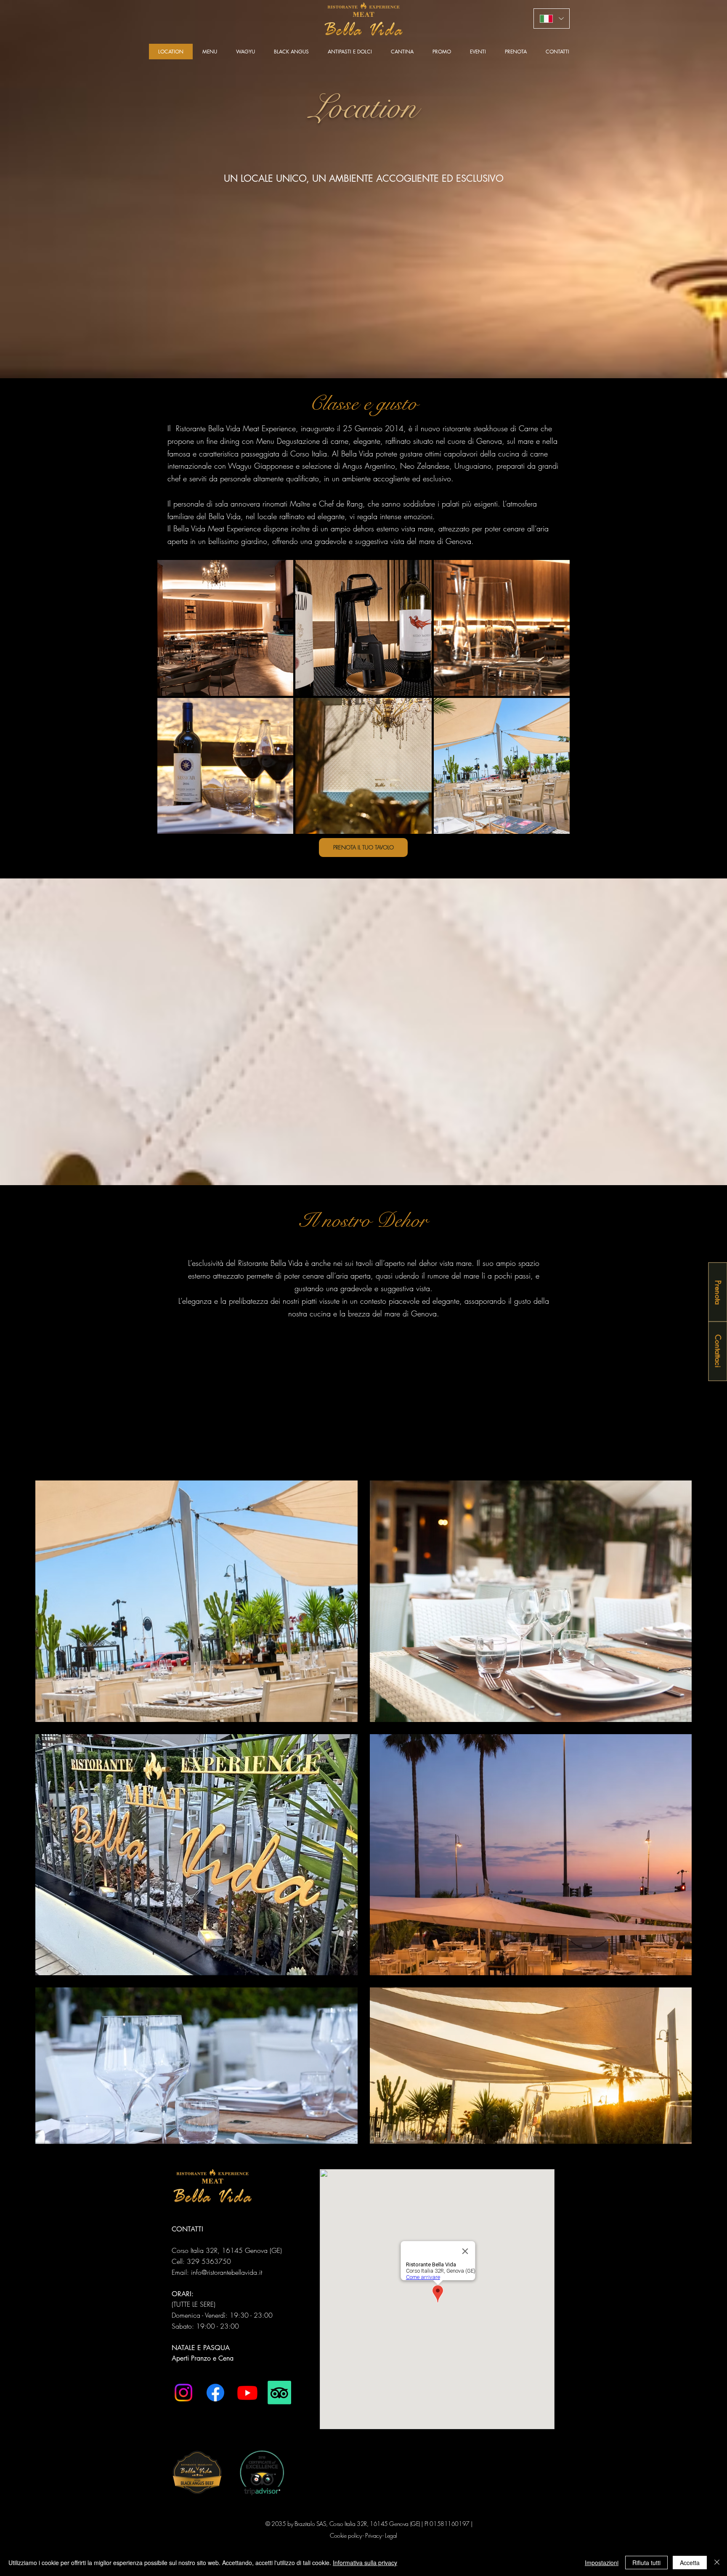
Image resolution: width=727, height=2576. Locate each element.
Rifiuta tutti (646, 2563)
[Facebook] (215, 2393)
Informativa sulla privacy (365, 2563)
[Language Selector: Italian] (552, 19)
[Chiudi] (717, 2563)
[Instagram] (183, 2393)
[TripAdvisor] (279, 2393)
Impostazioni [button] (602, 2563)
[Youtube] (247, 2393)
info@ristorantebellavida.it (227, 2272)
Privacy (373, 2535)
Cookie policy (346, 2535)
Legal (391, 2535)
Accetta (690, 2563)
